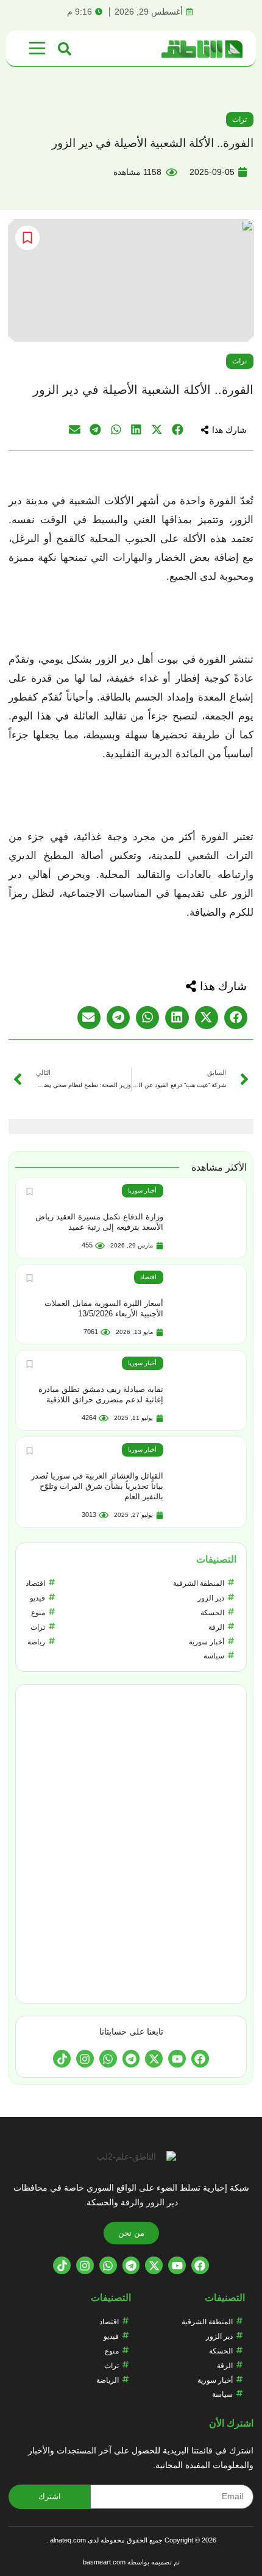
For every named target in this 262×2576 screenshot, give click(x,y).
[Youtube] (177, 2059)
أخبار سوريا (142, 1190)
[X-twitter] (154, 2059)
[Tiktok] (62, 2059)
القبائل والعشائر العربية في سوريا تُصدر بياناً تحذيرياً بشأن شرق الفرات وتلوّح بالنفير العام (97, 1486)
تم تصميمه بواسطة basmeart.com (131, 2562)
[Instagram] (85, 2059)
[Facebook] (200, 2059)
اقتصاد (148, 1277)
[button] (224, 430)
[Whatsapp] (108, 2059)
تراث (239, 120)
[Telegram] (131, 2059)
